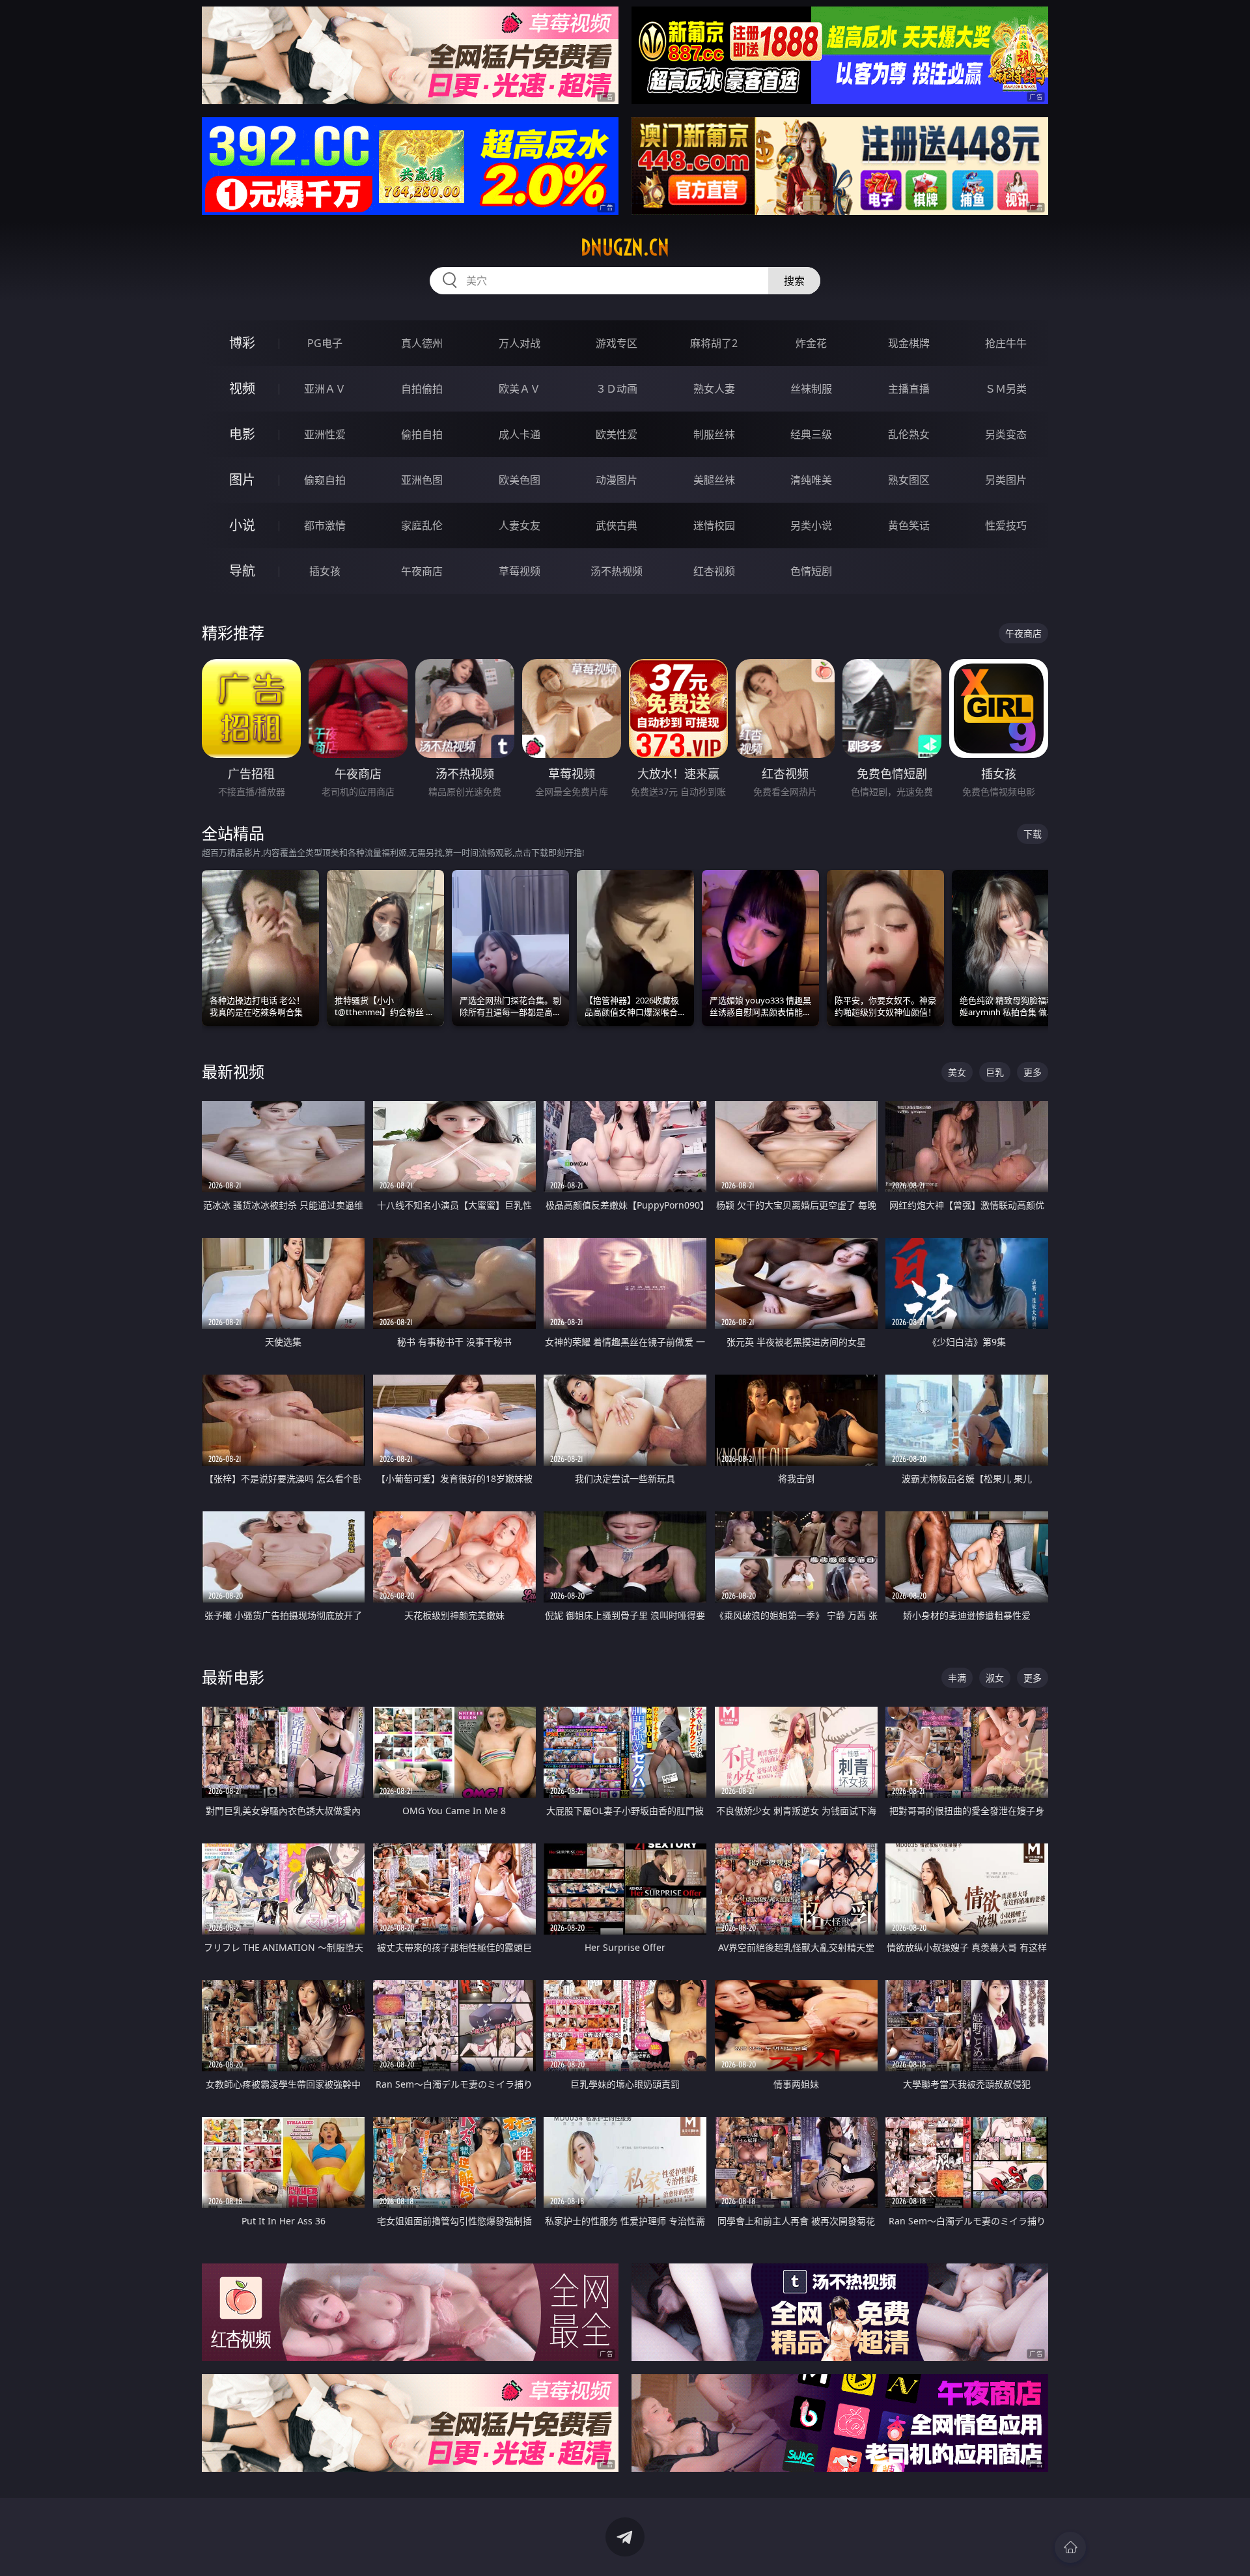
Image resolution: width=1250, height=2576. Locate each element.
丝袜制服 (811, 389)
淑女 (995, 1678)
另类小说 (811, 525)
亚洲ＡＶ (325, 389)
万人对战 (520, 343)
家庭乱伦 (422, 525)
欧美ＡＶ (520, 389)
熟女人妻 (714, 389)
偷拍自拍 (422, 434)
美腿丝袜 (714, 480)
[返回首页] (1070, 2547)
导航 (242, 571)
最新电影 (233, 1677)
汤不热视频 (617, 571)
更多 (1033, 1072)
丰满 (957, 1678)
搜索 (794, 281)
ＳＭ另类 (1006, 389)
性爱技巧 (1006, 525)
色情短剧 (811, 571)
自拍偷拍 (422, 389)
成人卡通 (520, 434)
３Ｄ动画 (617, 389)
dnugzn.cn (625, 247)
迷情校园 (714, 525)
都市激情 (325, 525)
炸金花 (811, 343)
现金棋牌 (909, 343)
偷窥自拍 (325, 480)
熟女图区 (909, 480)
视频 (242, 388)
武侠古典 (617, 525)
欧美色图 (520, 480)
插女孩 (325, 571)
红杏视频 (714, 571)
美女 (957, 1072)
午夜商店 (422, 571)
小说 (242, 525)
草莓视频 (520, 571)
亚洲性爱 (325, 434)
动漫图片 (617, 480)
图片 (242, 480)
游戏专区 (617, 343)
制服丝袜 (714, 434)
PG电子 (325, 343)
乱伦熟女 (909, 434)
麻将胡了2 (714, 343)
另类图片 (1006, 480)
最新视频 (233, 1071)
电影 (242, 434)
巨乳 (995, 1072)
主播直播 (909, 389)
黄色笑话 (909, 525)
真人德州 (422, 343)
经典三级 (811, 434)
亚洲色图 (422, 480)
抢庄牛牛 (1006, 343)
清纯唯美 (811, 480)
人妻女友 (520, 525)
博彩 (242, 343)
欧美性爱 (617, 434)
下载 (1033, 834)
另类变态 (1006, 434)
